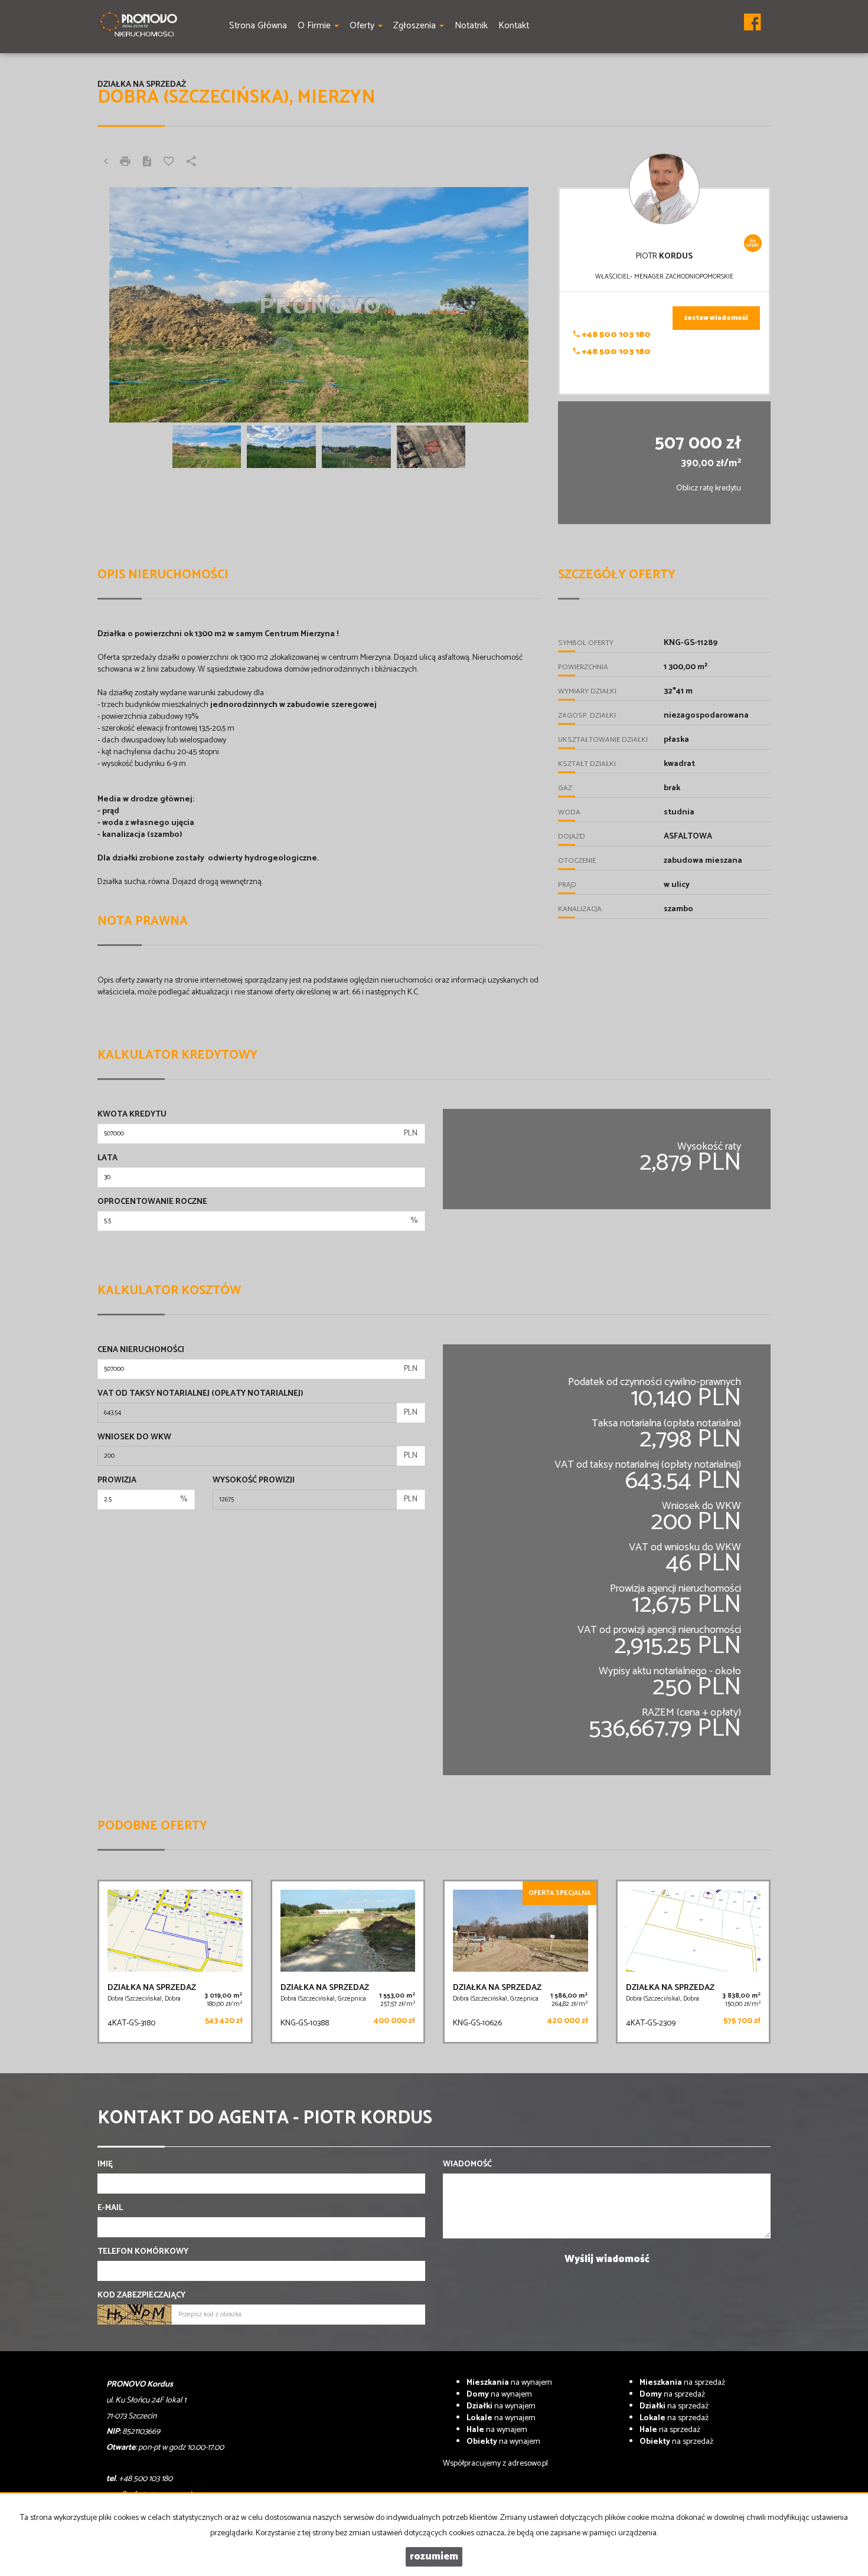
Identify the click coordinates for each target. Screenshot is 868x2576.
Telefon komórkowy (143, 2252)
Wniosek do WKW (134, 1438)
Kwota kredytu (132, 1115)
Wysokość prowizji (254, 1481)
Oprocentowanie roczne (152, 1202)
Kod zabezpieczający (141, 2296)
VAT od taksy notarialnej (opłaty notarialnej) (200, 1394)
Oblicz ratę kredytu (709, 488)
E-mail (110, 2208)
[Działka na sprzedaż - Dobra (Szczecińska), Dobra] (175, 1962)
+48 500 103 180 (615, 335)
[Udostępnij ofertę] (191, 163)
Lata (107, 1158)
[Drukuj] (125, 163)
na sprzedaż (682, 2383)
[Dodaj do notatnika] (169, 163)
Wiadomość (467, 2165)
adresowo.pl (528, 2464)
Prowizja (117, 1481)
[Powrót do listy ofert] (106, 163)
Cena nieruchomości (141, 1350)
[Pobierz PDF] (147, 163)
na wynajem (509, 2383)
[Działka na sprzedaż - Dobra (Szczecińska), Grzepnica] (348, 1962)
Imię (105, 2165)
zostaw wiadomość (716, 318)
